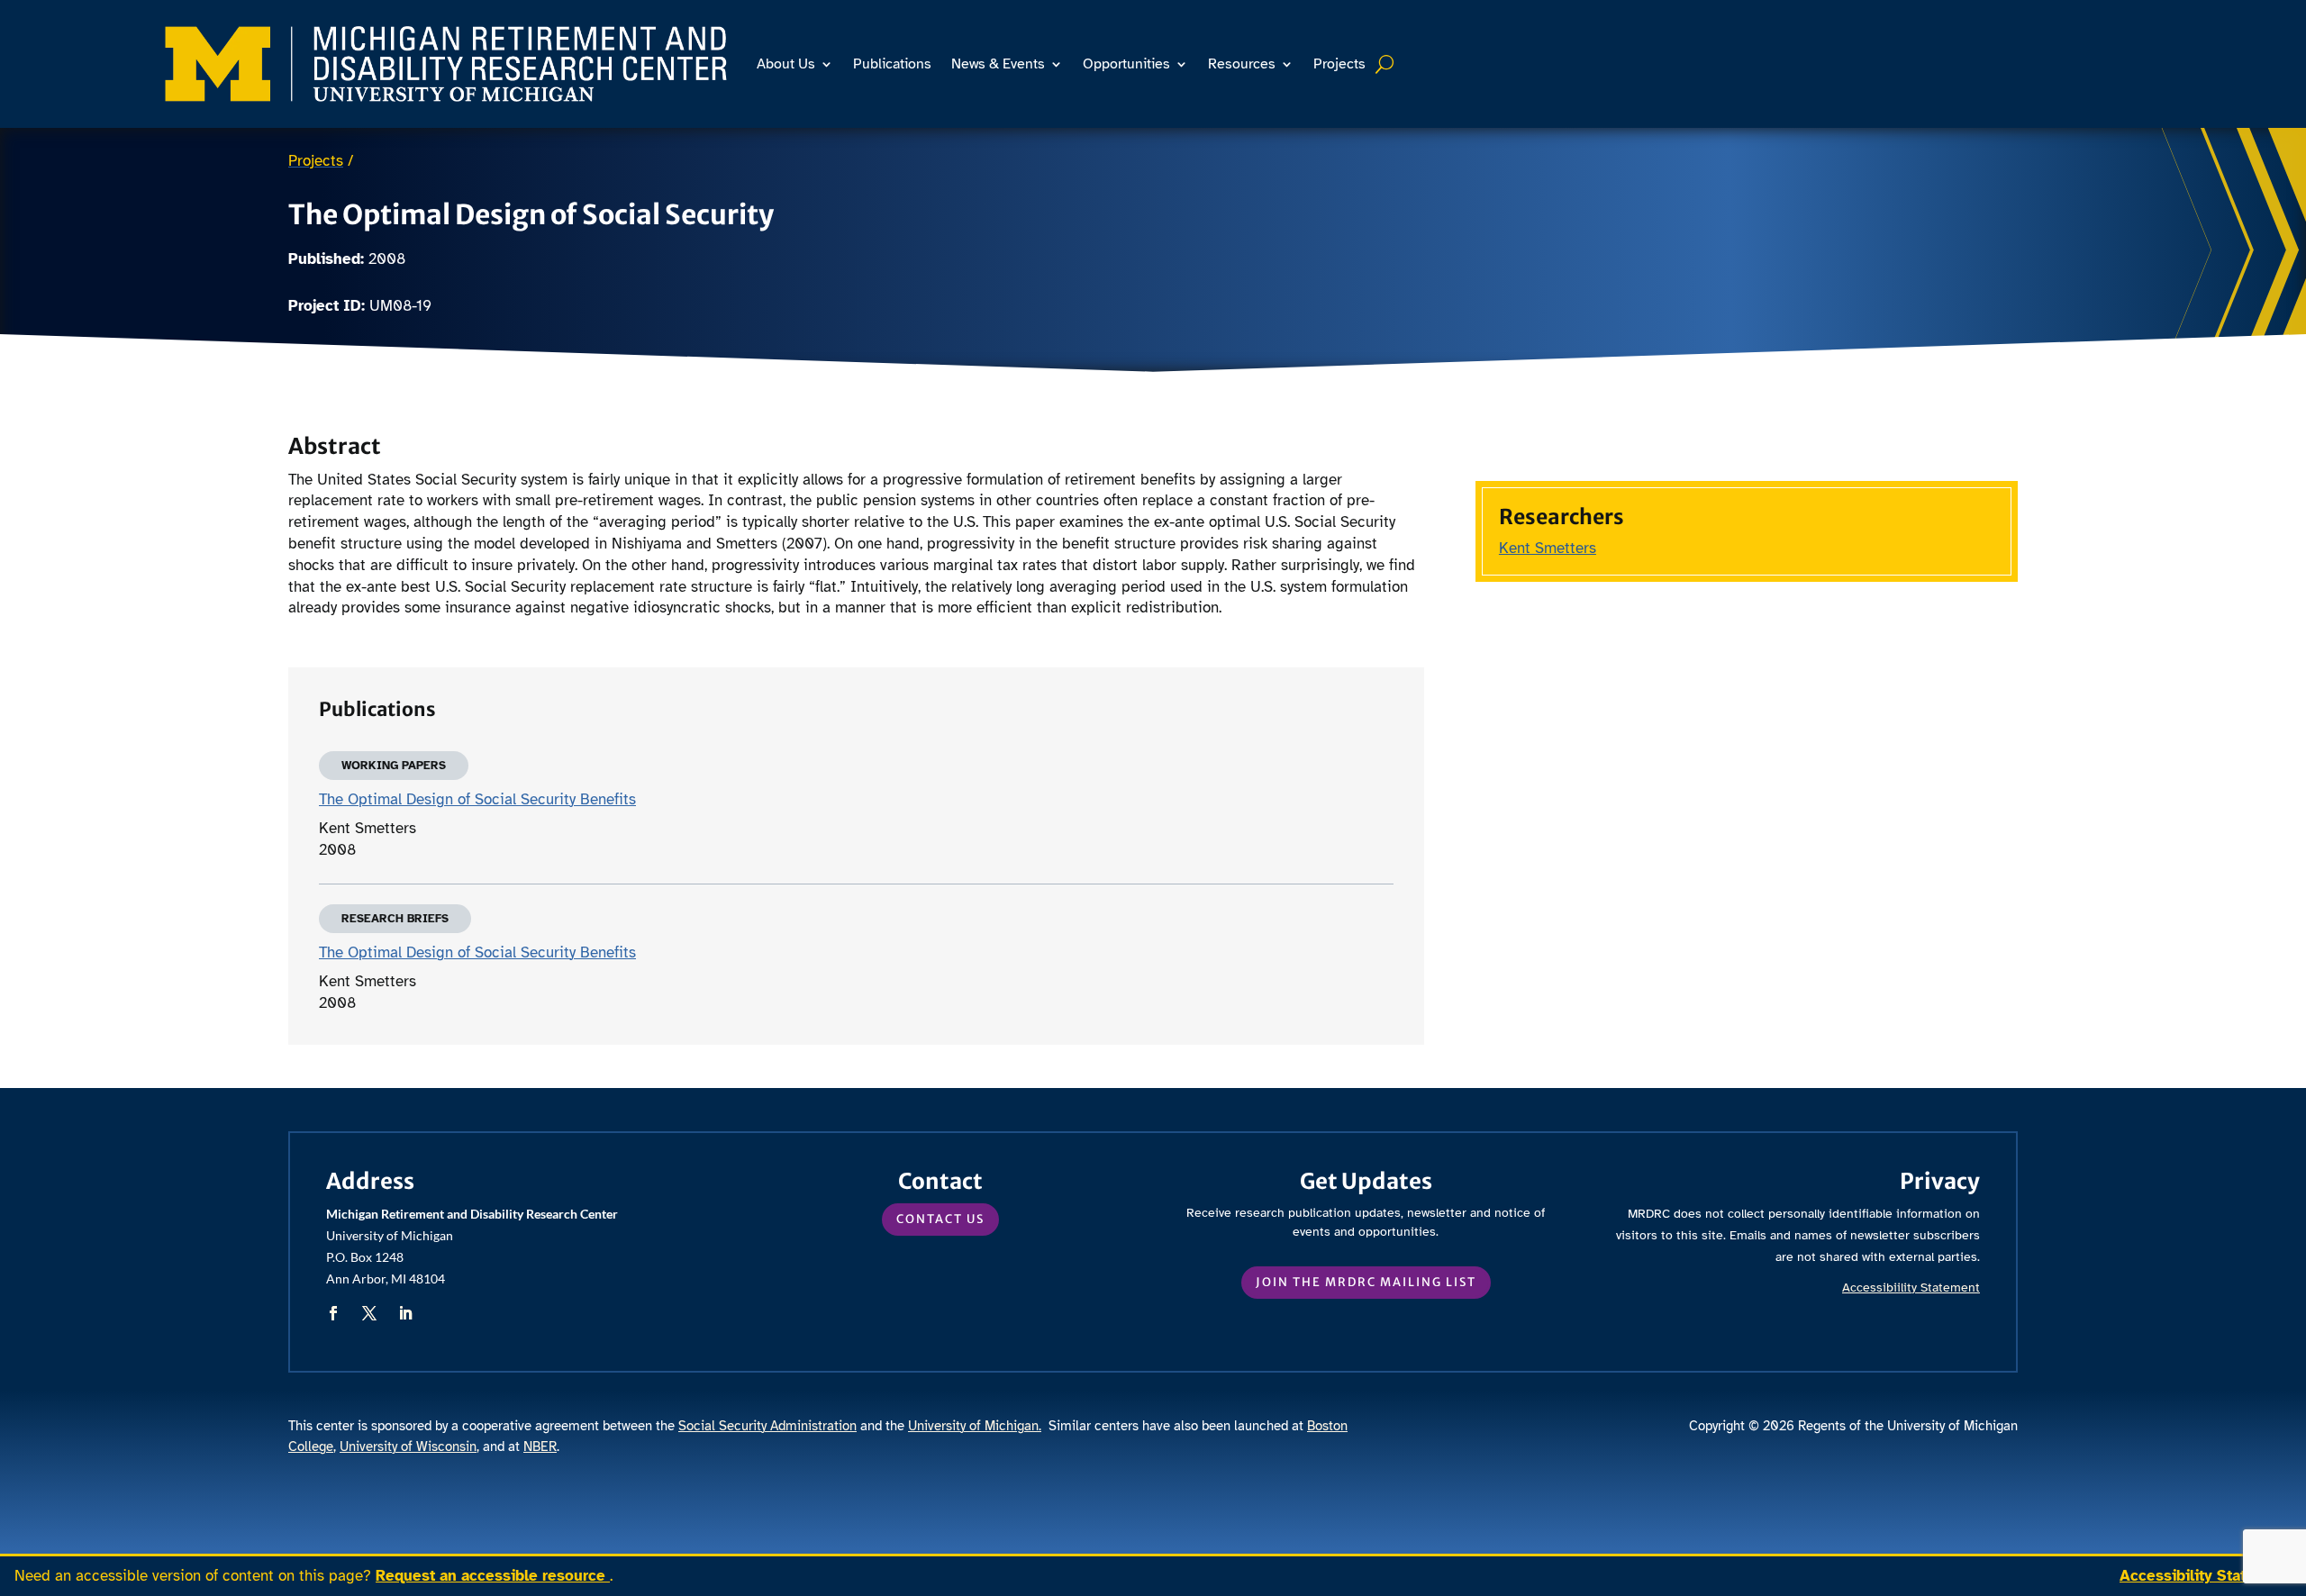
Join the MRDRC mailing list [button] (1366, 1282)
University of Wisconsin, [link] (409, 1446)
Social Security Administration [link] (767, 1426)
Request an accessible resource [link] (493, 1576)
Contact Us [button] (940, 1219)
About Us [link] (786, 64)
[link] (446, 64)
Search (1387, 64)
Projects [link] (1339, 64)
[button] (333, 1313)
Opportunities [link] (1126, 64)
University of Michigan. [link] (975, 1426)
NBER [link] (540, 1446)
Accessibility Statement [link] (2206, 1576)
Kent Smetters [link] (1548, 548)
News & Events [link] (998, 64)
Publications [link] (892, 64)
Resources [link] (1242, 64)
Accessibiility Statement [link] (1911, 1288)
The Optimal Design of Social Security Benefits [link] (477, 799)
